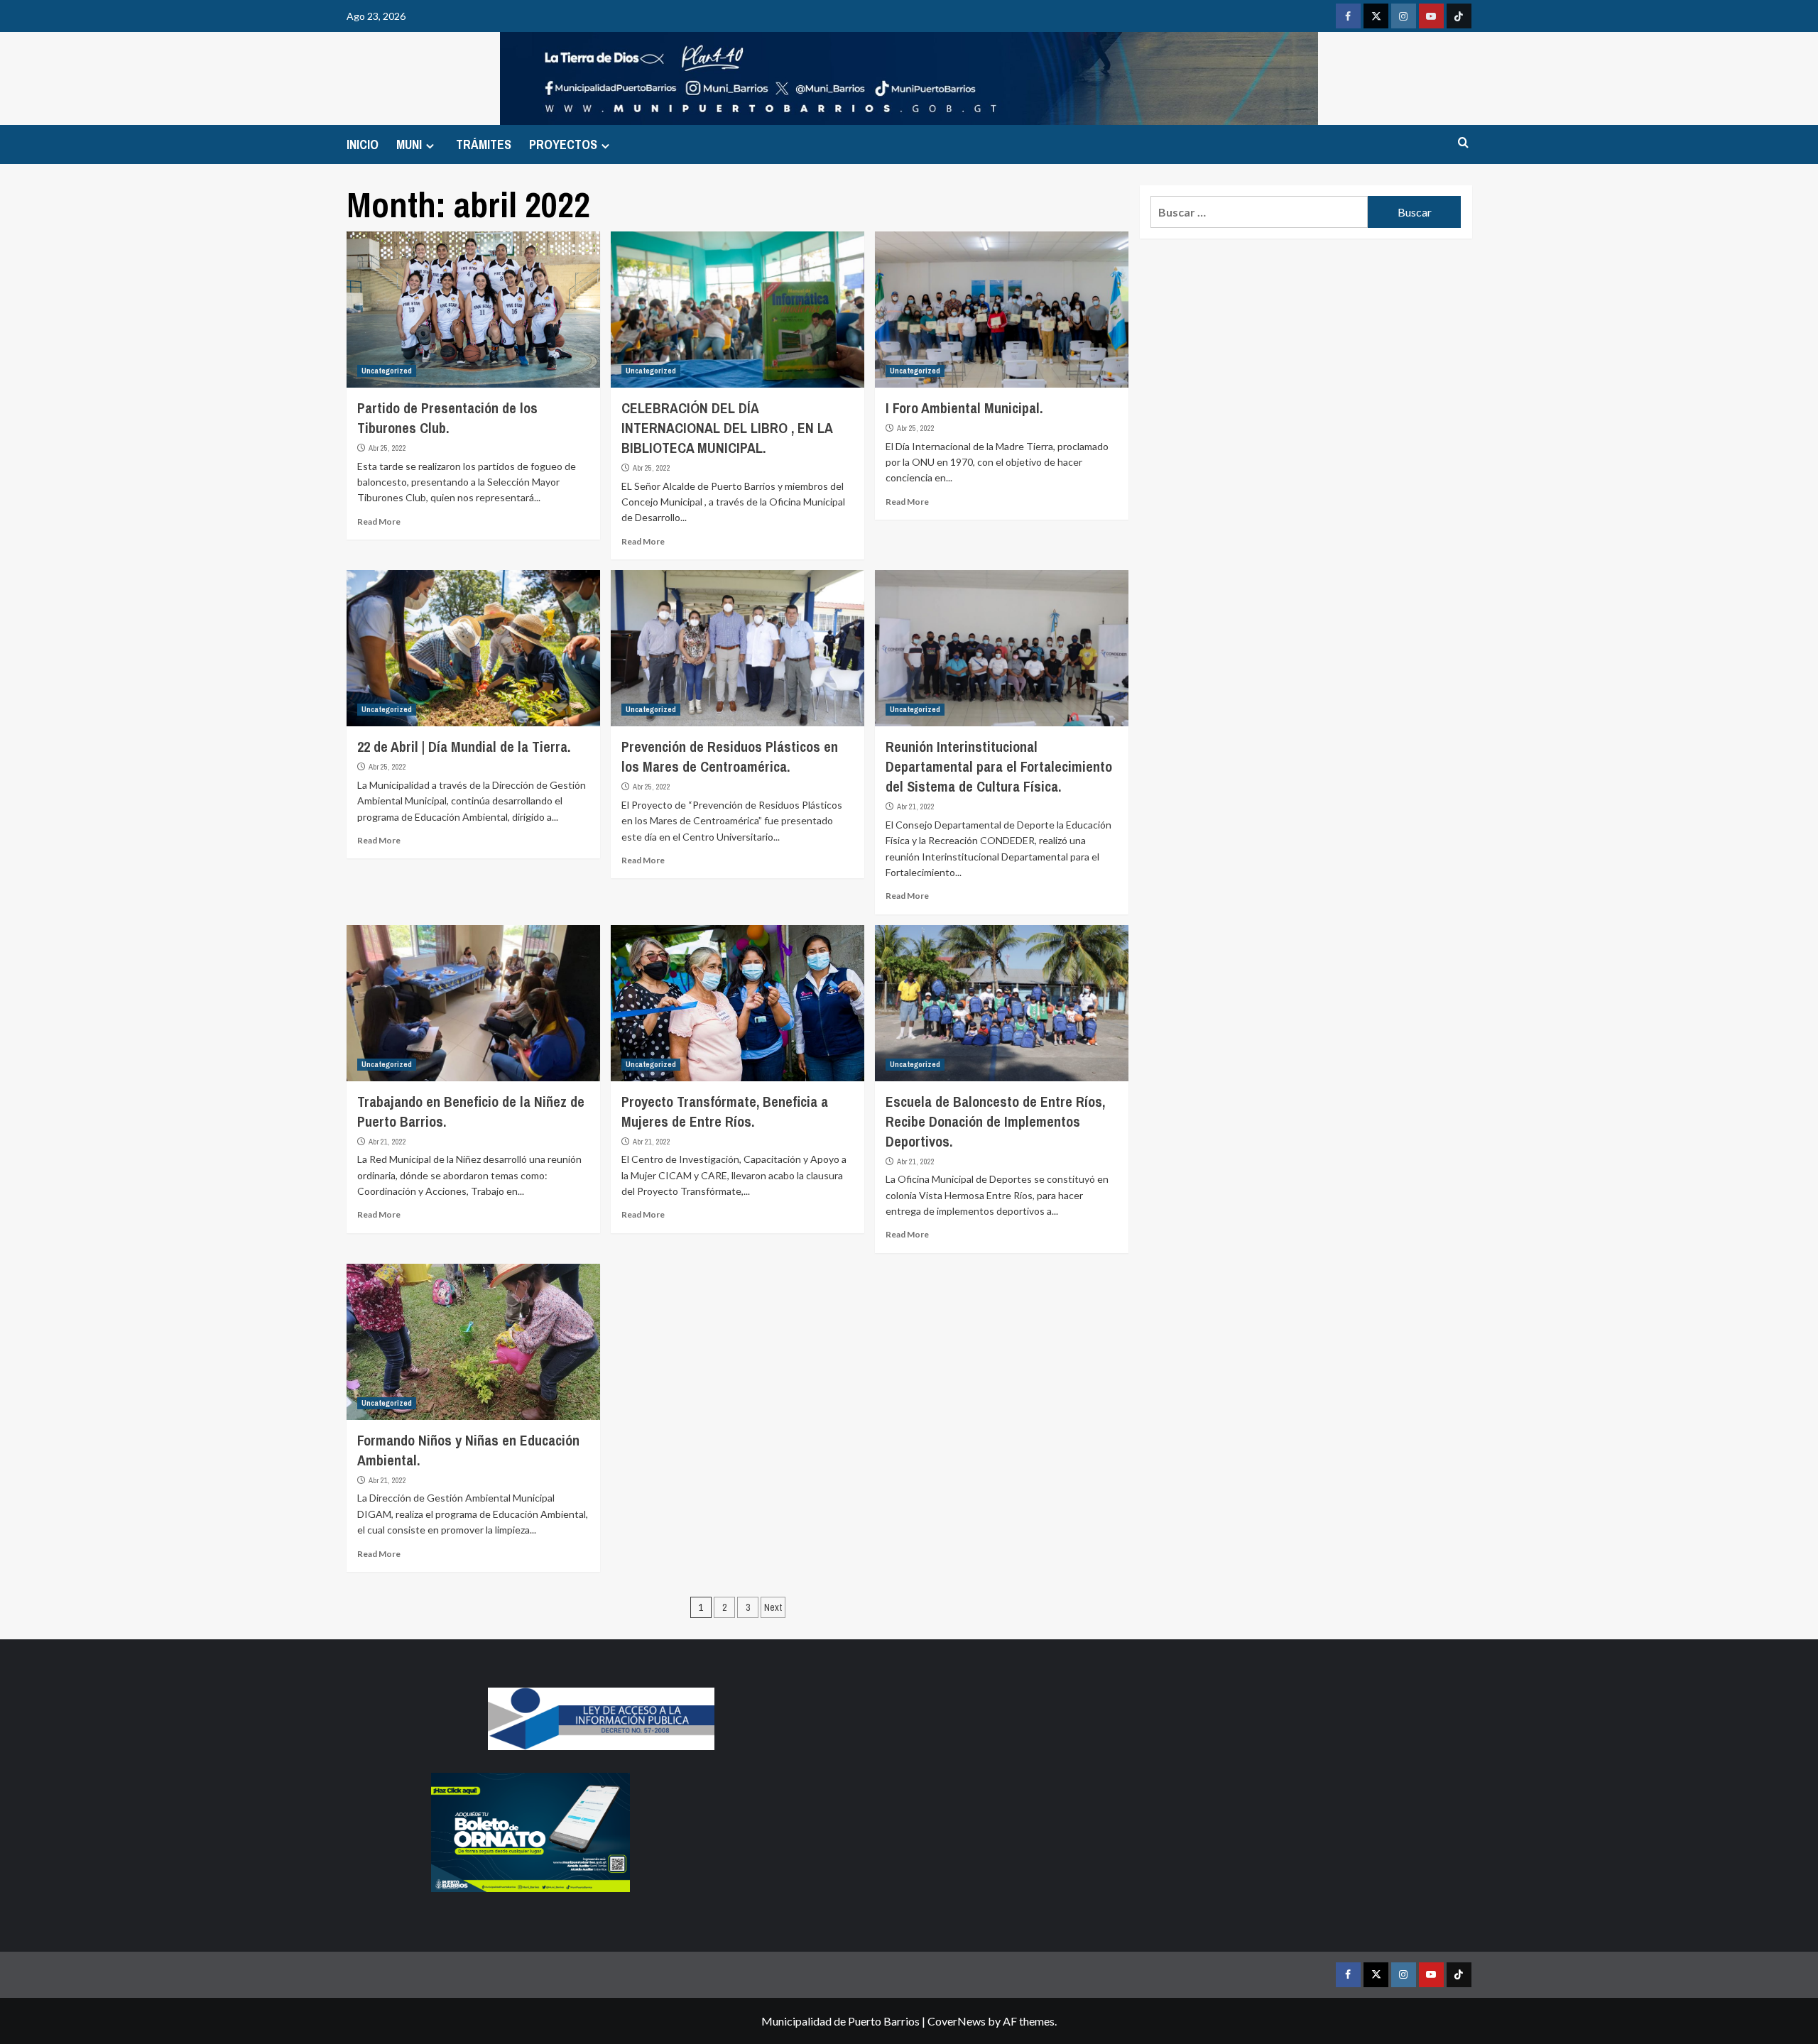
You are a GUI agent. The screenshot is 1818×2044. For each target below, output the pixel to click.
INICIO (363, 144)
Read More (379, 521)
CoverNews (957, 2021)
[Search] (1463, 143)
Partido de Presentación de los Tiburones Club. (447, 418)
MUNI (409, 144)
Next (773, 1607)
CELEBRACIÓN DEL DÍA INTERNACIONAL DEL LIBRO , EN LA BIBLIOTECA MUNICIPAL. (727, 428)
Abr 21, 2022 (916, 807)
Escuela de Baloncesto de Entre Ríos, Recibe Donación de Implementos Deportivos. (995, 1121)
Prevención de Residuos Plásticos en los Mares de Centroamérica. (730, 756)
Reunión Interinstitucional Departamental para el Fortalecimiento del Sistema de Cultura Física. (999, 766)
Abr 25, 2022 (387, 448)
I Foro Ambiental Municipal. (964, 408)
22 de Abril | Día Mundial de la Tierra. (464, 747)
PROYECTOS (563, 144)
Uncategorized (387, 371)
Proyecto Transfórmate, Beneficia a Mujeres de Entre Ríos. (725, 1111)
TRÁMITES (484, 144)
